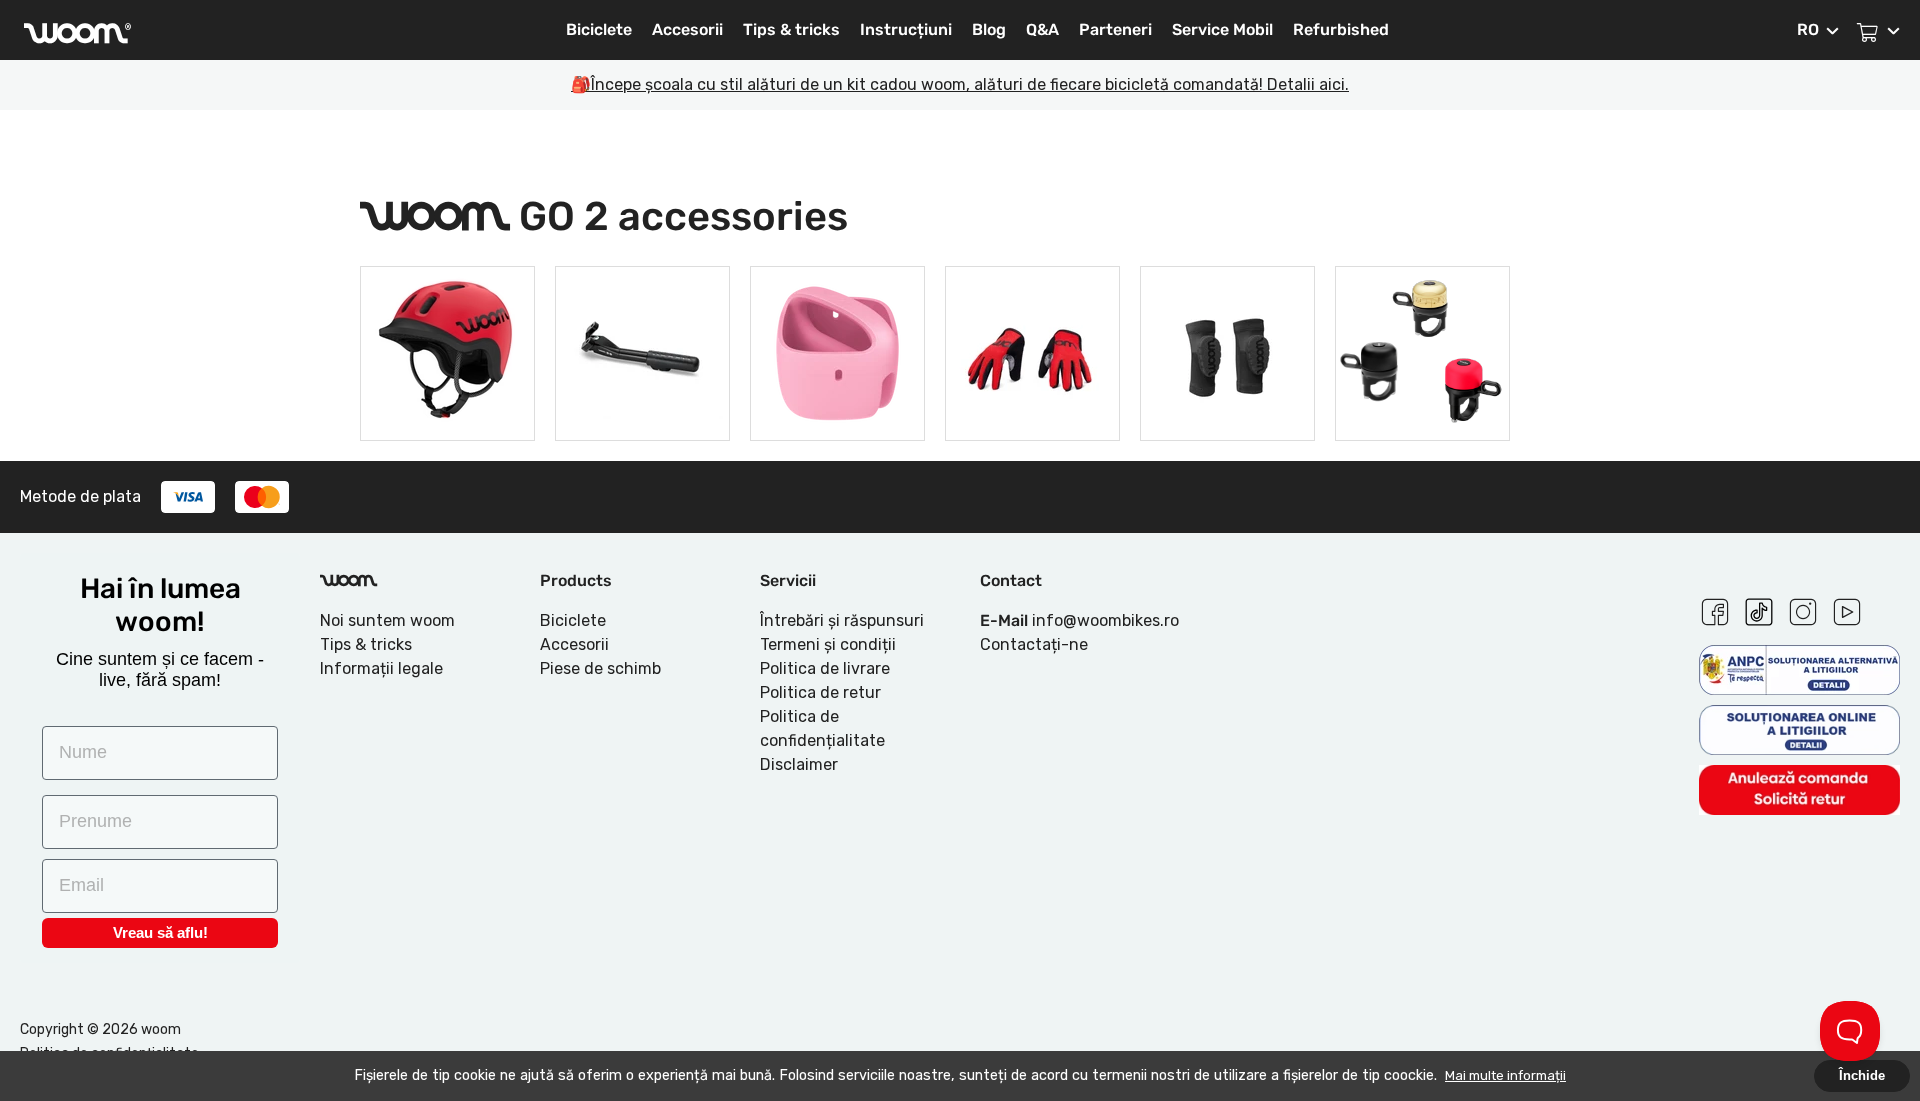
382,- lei (448, 350)
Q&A (1042, 29)
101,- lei (643, 350)
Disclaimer (799, 764)
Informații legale (381, 668)
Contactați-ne (1034, 644)
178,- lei (838, 350)
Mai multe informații (1505, 1075)
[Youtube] (1847, 609)
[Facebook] (1715, 609)
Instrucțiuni (906, 29)
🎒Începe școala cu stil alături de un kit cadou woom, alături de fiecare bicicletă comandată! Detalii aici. (960, 84)
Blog (989, 29)
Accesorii (687, 29)
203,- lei (1228, 350)
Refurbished (1341, 29)
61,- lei (1422, 350)
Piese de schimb (600, 668)
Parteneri (1115, 29)
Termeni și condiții (828, 644)
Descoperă (448, 405)
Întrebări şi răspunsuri (842, 620)
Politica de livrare (825, 668)
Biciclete (599, 29)
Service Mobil (1222, 29)
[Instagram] (1803, 609)
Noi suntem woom (387, 620)
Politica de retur (820, 692)
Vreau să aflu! (160, 932)
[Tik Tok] (1759, 609)
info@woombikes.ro (1105, 620)
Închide (1862, 1075)
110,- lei (1032, 350)
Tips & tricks (791, 29)
